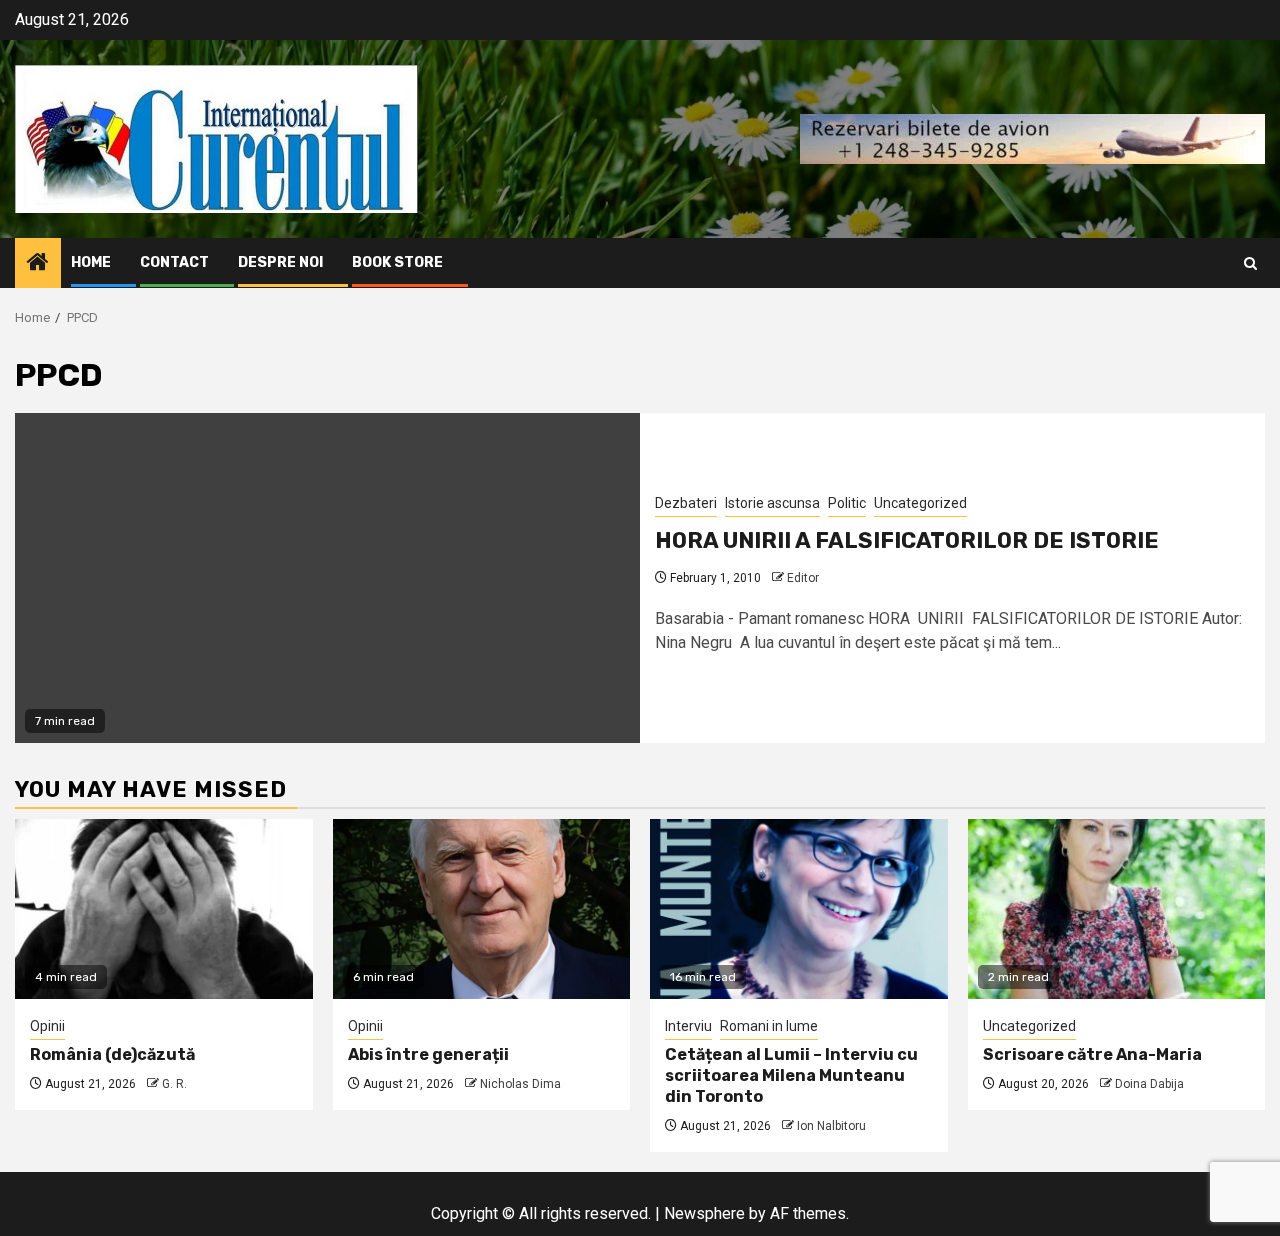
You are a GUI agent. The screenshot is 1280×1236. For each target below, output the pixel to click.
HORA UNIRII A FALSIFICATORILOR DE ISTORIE (907, 540)
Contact (174, 262)
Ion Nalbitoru (831, 1126)
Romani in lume (769, 1026)
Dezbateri (686, 503)
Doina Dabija (1149, 1084)
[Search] (1250, 263)
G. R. (174, 1084)
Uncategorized (920, 503)
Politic (847, 503)
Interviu (688, 1026)
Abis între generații (428, 1054)
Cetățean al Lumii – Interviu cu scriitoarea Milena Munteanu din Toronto (791, 1075)
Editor (803, 578)
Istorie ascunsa (772, 503)
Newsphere (704, 1213)
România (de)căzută (112, 1054)
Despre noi (280, 262)
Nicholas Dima (520, 1084)
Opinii (47, 1026)
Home (91, 262)
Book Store (397, 262)
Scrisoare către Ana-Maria (1092, 1054)
